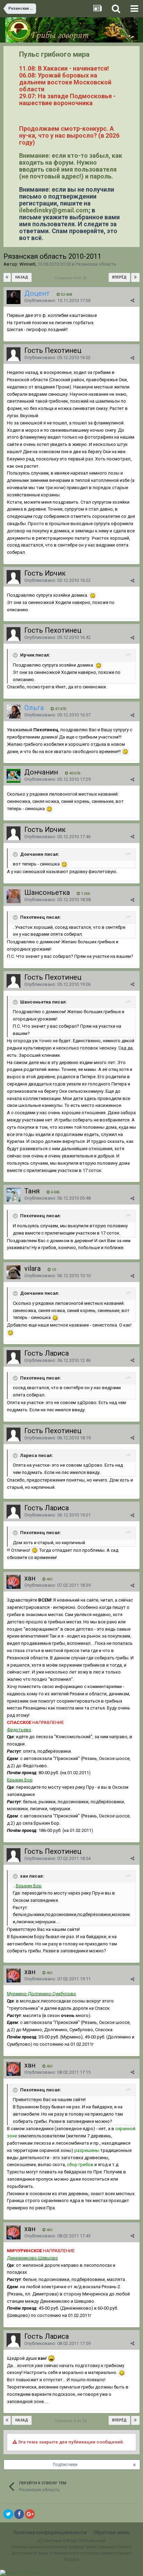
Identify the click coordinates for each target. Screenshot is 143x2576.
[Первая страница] (7, 277)
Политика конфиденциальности (50, 2532)
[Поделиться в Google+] (30, 2514)
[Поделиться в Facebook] (19, 2514)
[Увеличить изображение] (93, 595)
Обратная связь (111, 2532)
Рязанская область (96, 264)
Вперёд (119, 277)
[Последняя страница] (135, 277)
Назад (22, 277)
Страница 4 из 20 (71, 278)
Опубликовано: (57, 300)
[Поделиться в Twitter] (8, 2514)
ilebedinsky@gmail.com (54, 210)
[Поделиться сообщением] (132, 300)
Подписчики (65, 2465)
